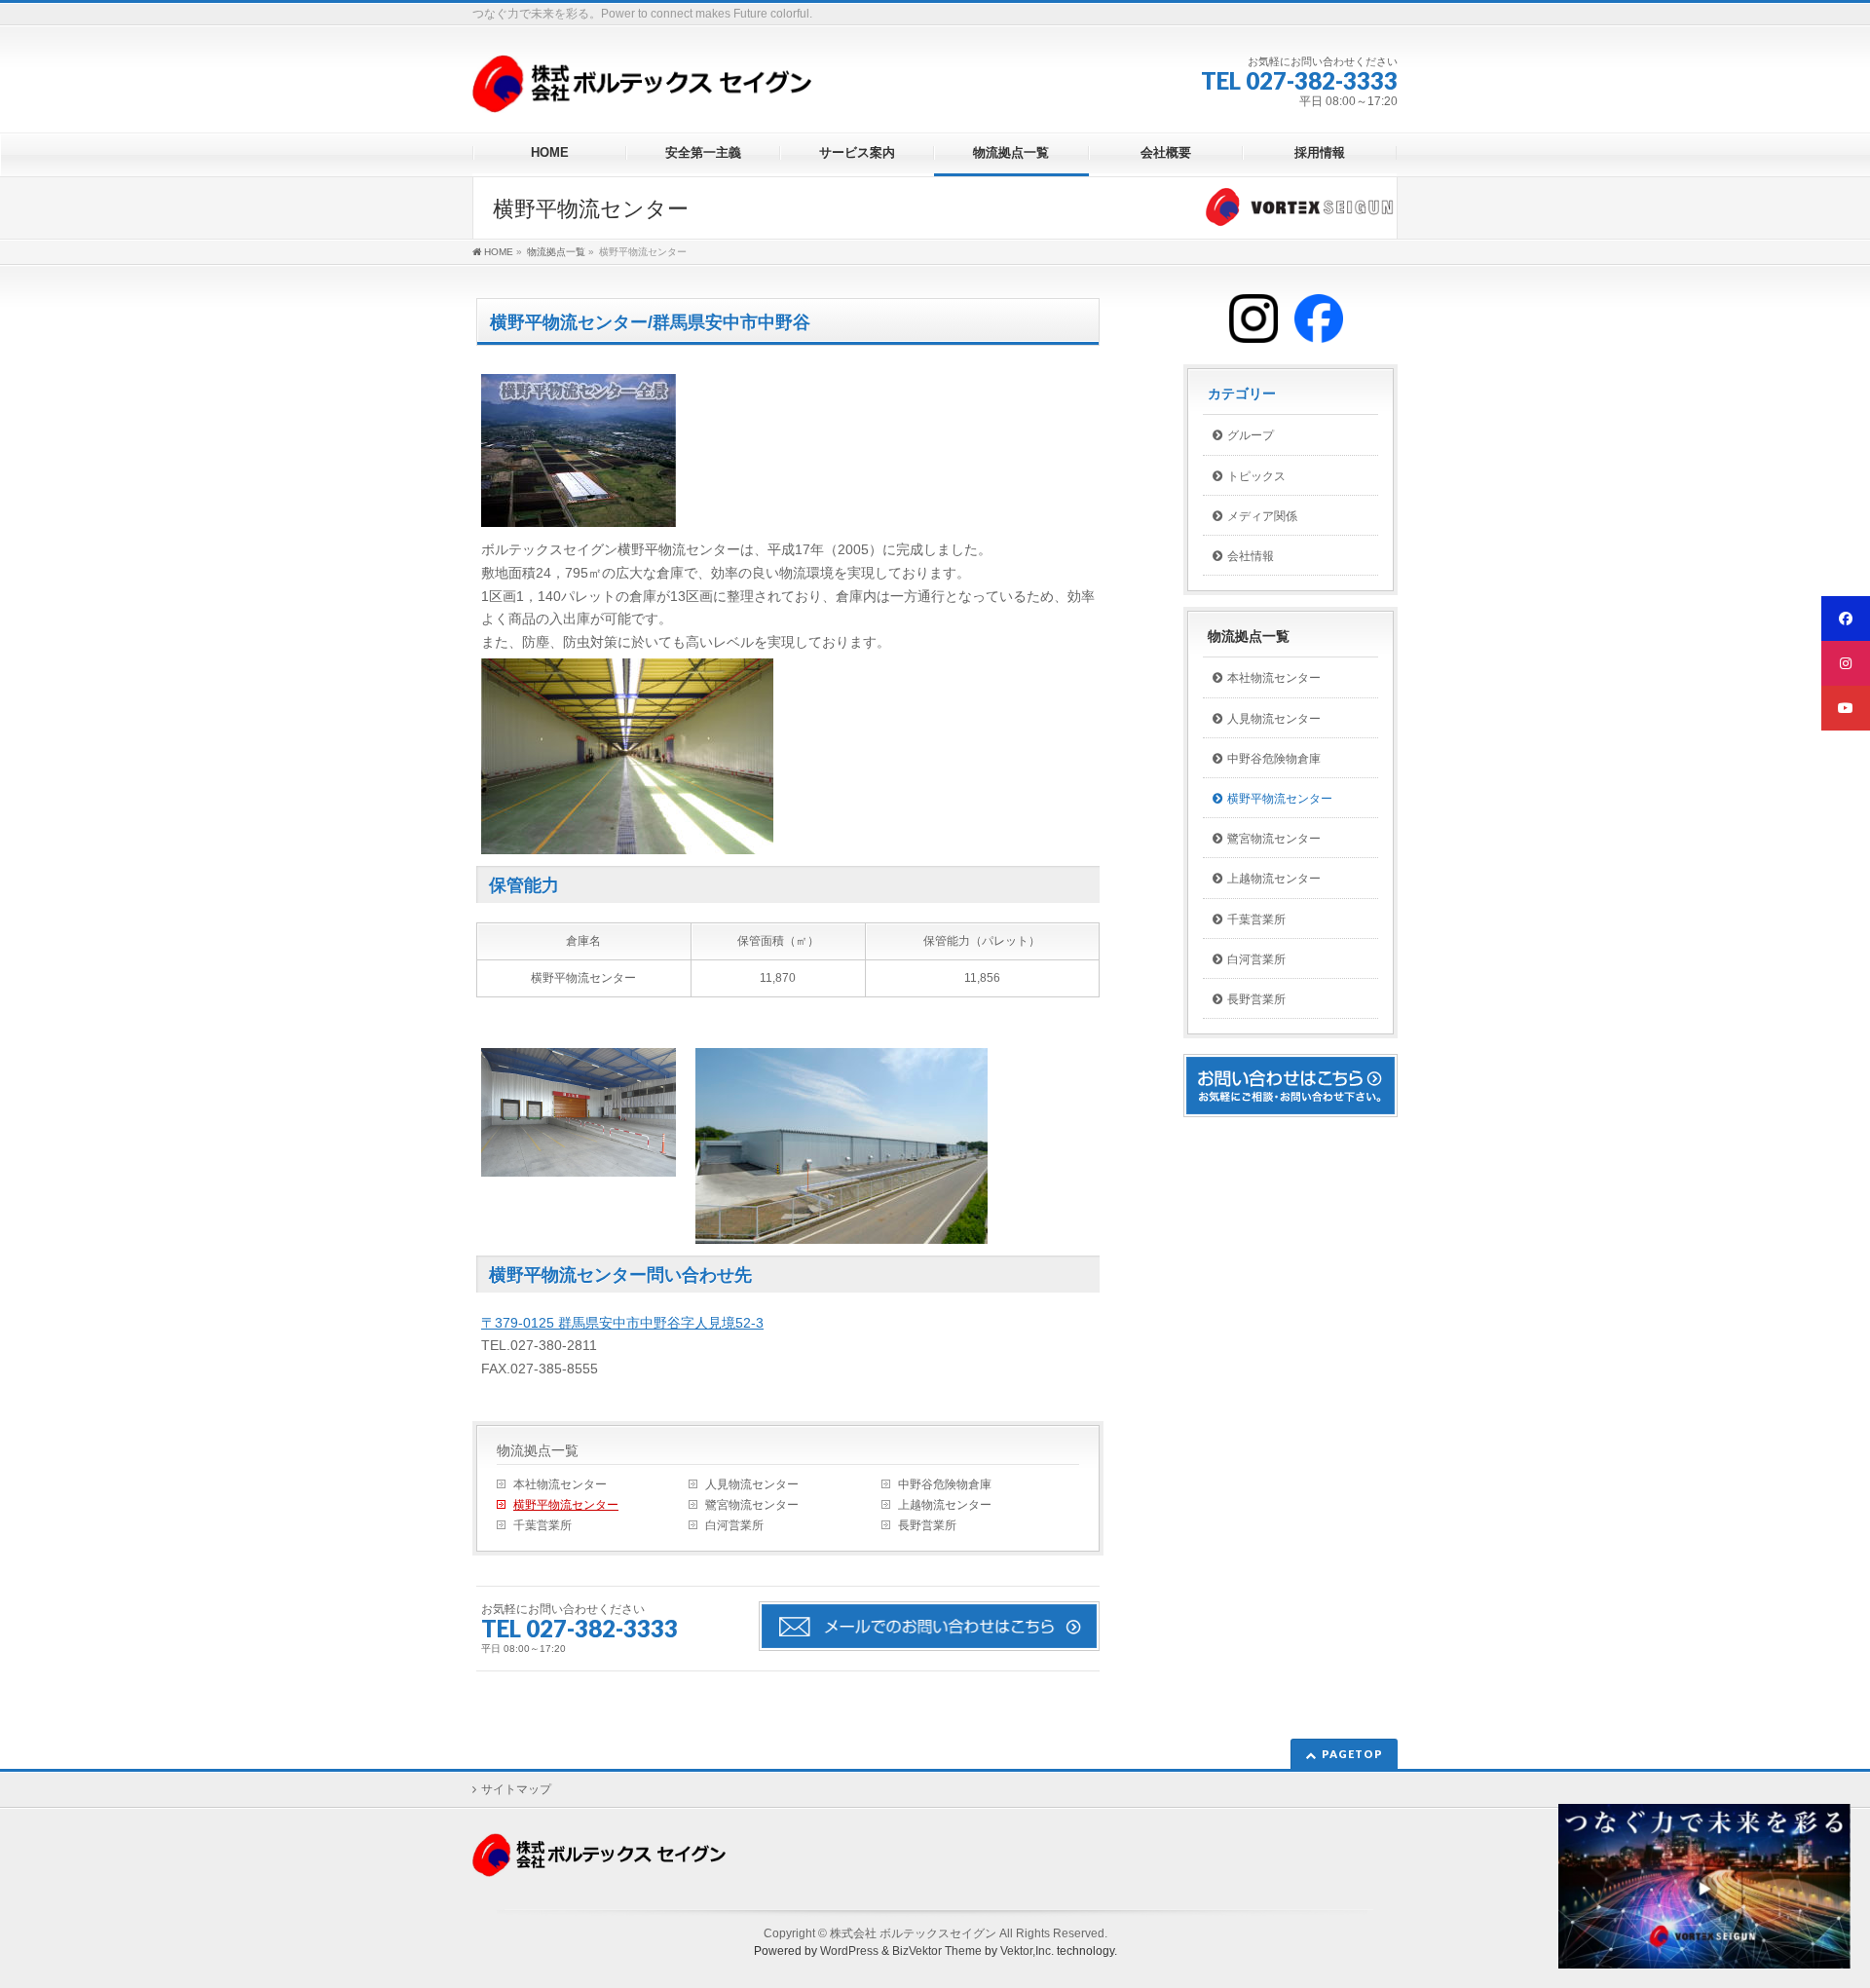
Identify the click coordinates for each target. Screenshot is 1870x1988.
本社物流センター (560, 1484)
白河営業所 (734, 1525)
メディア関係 (1262, 516)
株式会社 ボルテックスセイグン (913, 1933)
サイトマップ (516, 1789)
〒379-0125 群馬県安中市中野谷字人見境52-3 (622, 1323)
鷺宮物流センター (752, 1505)
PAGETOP (1352, 1754)
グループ (1251, 435)
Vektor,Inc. (1027, 1951)
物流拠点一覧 (538, 1450)
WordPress (849, 1951)
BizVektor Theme (937, 1951)
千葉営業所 (542, 1525)
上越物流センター (945, 1505)
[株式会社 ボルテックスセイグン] (642, 91)
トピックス (1256, 476)
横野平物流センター (566, 1505)
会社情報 (1251, 556)
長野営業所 (927, 1525)
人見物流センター (752, 1484)
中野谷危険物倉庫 (945, 1484)
